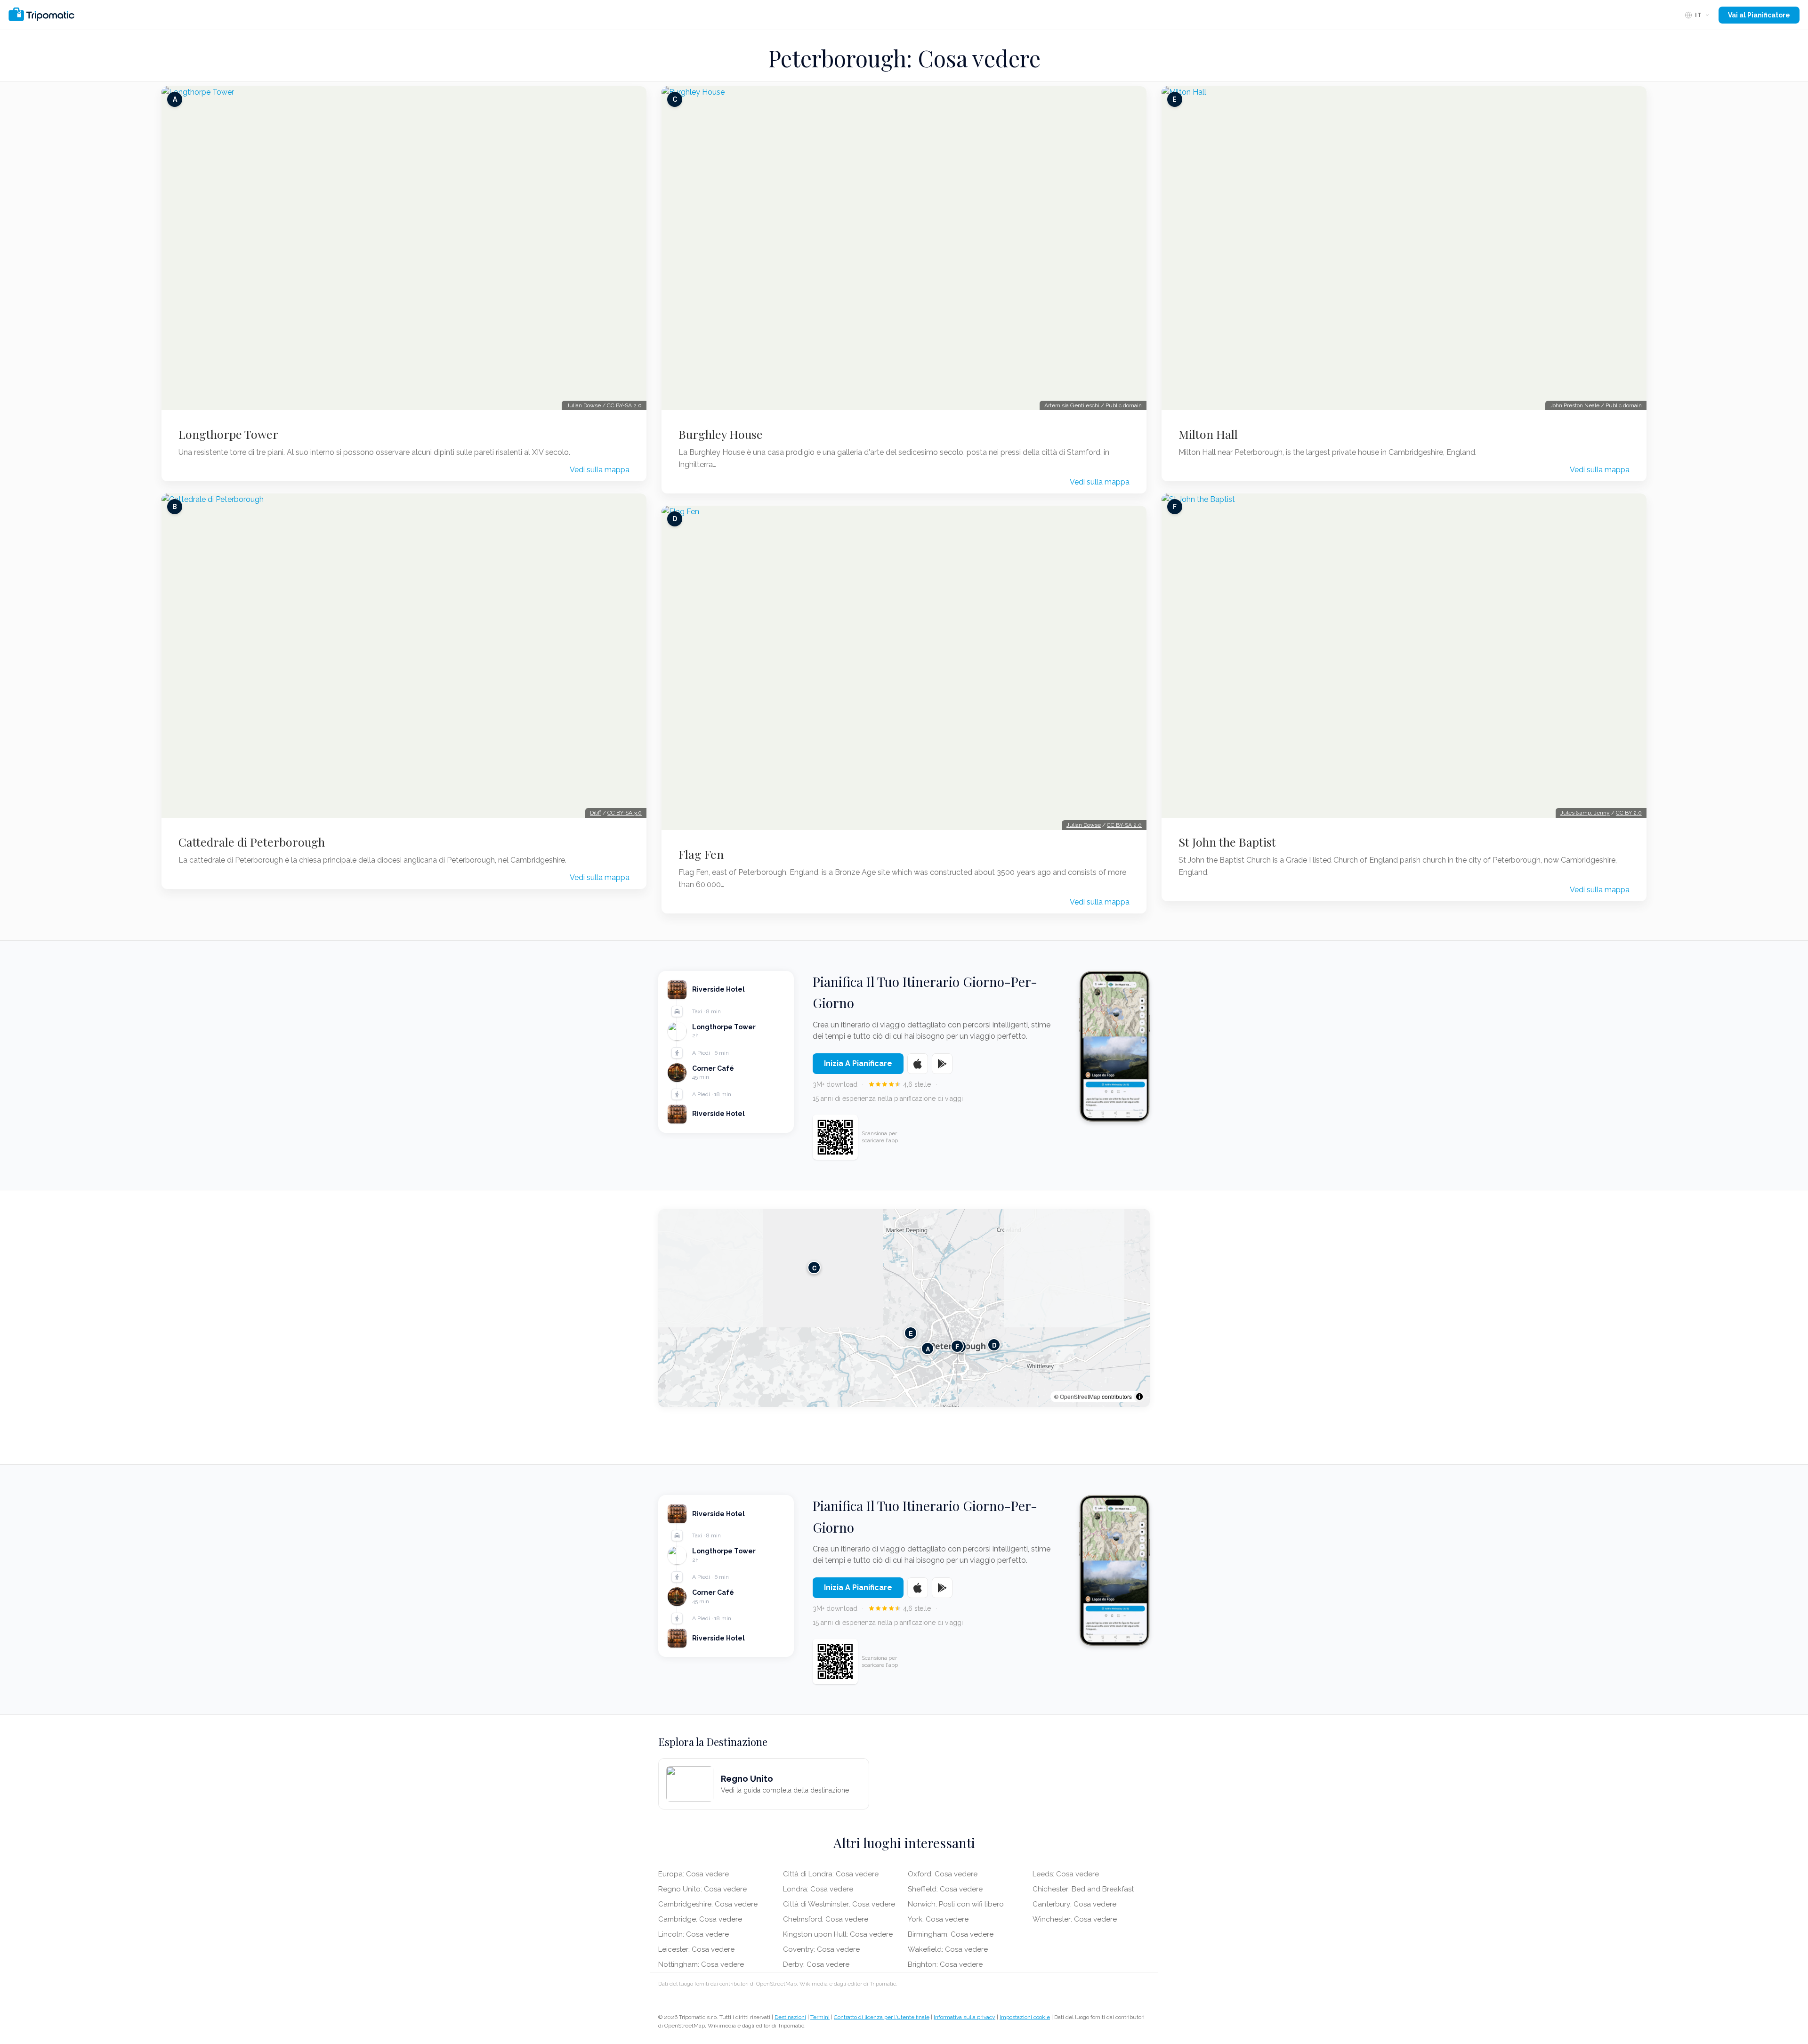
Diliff (596, 813)
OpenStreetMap (1080, 1396)
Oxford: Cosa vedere (943, 1874)
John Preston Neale (1575, 405)
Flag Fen (701, 854)
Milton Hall (1208, 434)
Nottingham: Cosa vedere (701, 1964)
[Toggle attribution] (1139, 1397)
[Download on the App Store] (918, 1064)
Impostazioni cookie (1025, 2017)
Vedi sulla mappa (600, 470)
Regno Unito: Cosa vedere (702, 1889)
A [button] (928, 1349)
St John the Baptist (1227, 842)
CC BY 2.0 (1629, 813)
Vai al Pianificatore (1759, 15)
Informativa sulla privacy (965, 2017)
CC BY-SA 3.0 (625, 813)
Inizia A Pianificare (858, 1063)
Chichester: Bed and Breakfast (1083, 1889)
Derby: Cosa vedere (816, 1964)
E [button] (911, 1333)
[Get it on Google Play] (942, 1064)
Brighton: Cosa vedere (945, 1964)
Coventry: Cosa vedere (821, 1949)
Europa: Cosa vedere (694, 1874)
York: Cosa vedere (938, 1919)
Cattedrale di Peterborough (252, 842)
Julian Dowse (584, 405)
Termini (820, 2017)
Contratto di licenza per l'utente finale (882, 2017)
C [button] (814, 1268)
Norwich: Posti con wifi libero (956, 1904)
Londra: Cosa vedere (818, 1889)
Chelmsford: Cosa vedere (826, 1919)
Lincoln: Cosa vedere (694, 1934)
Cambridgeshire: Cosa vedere (708, 1904)
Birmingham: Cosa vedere (951, 1934)
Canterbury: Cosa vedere (1074, 1904)
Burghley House (721, 434)
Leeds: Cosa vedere (1066, 1874)
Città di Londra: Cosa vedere (831, 1874)
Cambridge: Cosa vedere (700, 1919)
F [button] (957, 1346)
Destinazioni (790, 2017)
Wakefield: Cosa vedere (948, 1949)
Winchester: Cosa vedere (1075, 1919)
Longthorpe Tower (228, 434)
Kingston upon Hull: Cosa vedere (838, 1934)
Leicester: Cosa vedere (696, 1949)
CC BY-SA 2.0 (624, 405)
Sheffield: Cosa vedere (945, 1889)
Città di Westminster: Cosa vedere (839, 1904)
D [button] (994, 1345)
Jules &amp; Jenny (1585, 813)
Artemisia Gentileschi (1072, 405)
